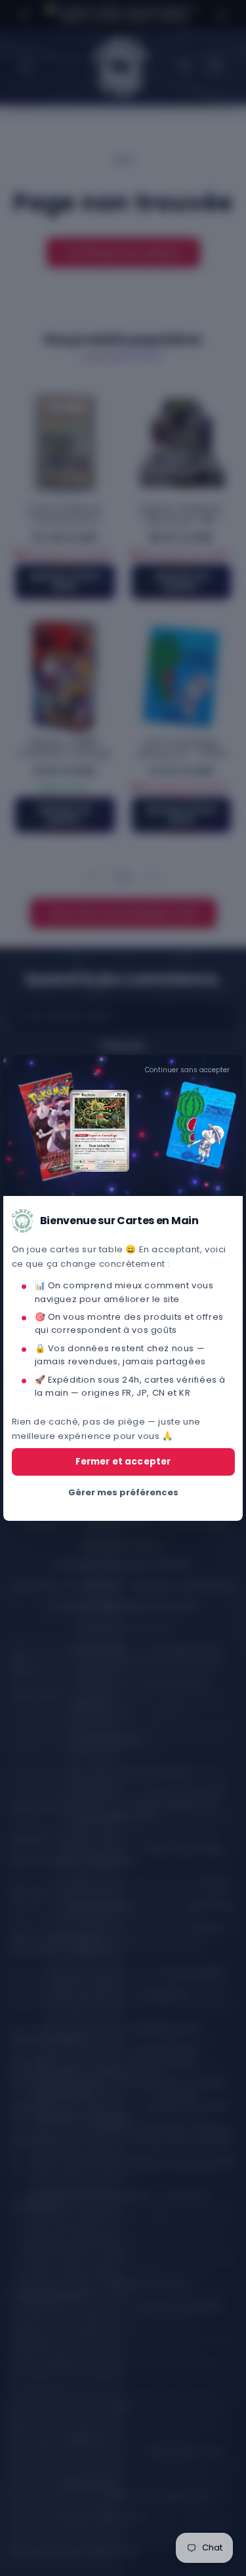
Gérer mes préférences (123, 1492)
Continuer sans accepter (187, 1070)
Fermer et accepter (123, 1462)
